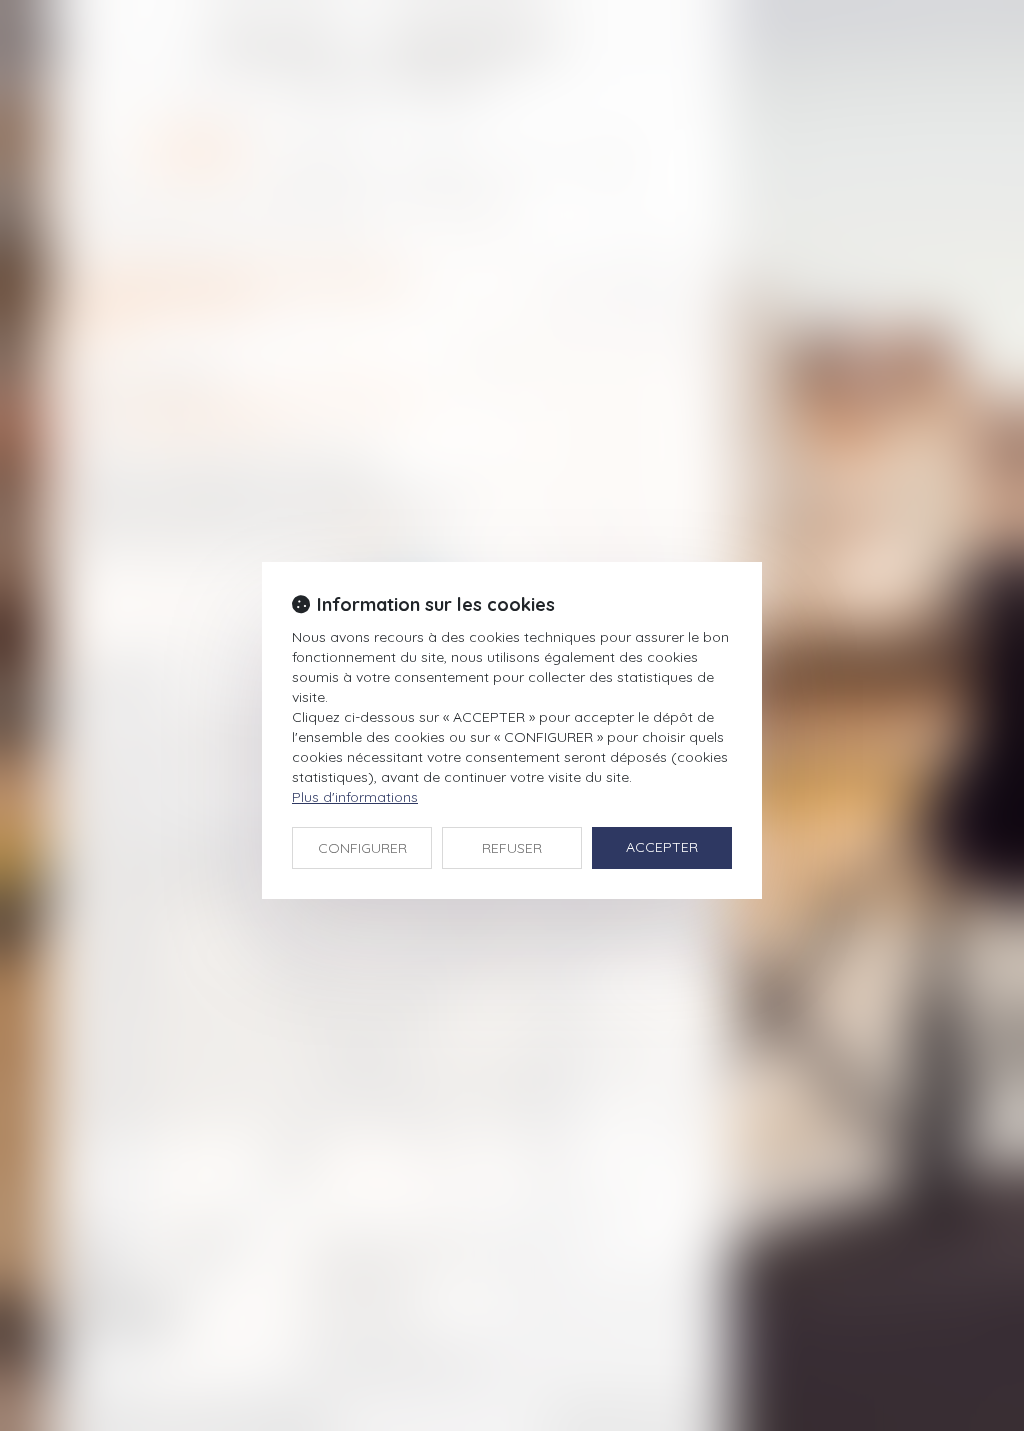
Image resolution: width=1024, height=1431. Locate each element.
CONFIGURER (362, 848)
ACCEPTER (662, 847)
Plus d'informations (355, 797)
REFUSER (512, 848)
